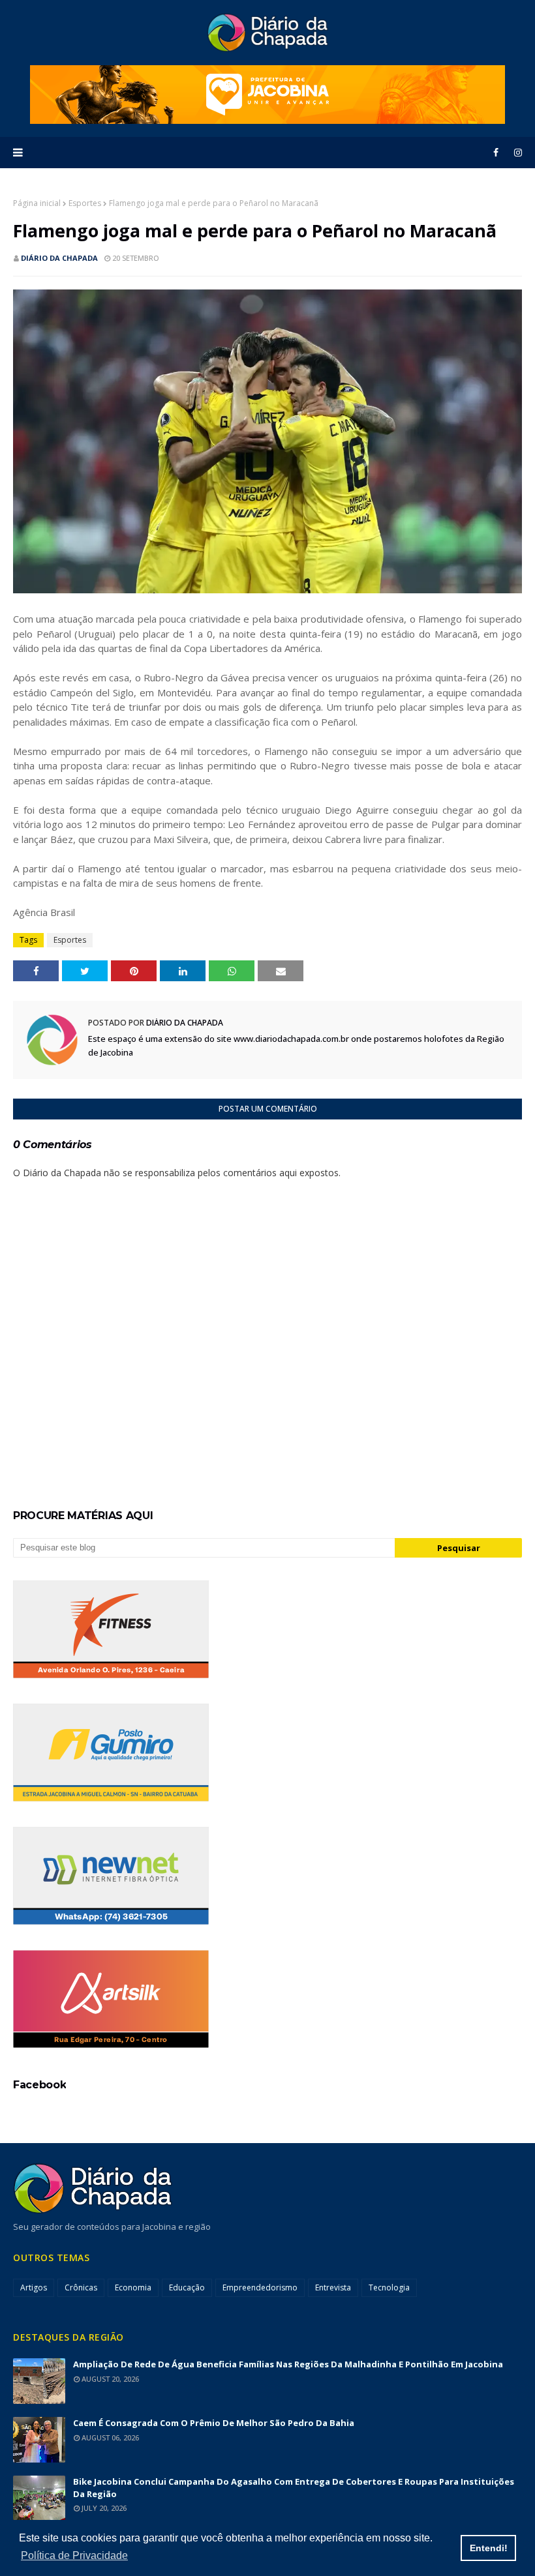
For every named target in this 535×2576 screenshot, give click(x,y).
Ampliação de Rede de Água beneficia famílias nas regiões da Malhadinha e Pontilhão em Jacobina (288, 2364)
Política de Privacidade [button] (74, 2555)
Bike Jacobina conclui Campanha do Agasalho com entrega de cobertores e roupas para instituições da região (294, 2488)
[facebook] (496, 153)
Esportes (85, 203)
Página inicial (37, 203)
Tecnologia (389, 2287)
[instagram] (516, 153)
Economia (133, 2287)
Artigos (34, 2287)
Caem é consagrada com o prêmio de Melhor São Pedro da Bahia (214, 2423)
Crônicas (81, 2287)
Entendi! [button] (489, 2548)
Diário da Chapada (59, 258)
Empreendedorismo (260, 2287)
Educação (187, 2287)
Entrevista (333, 2287)
